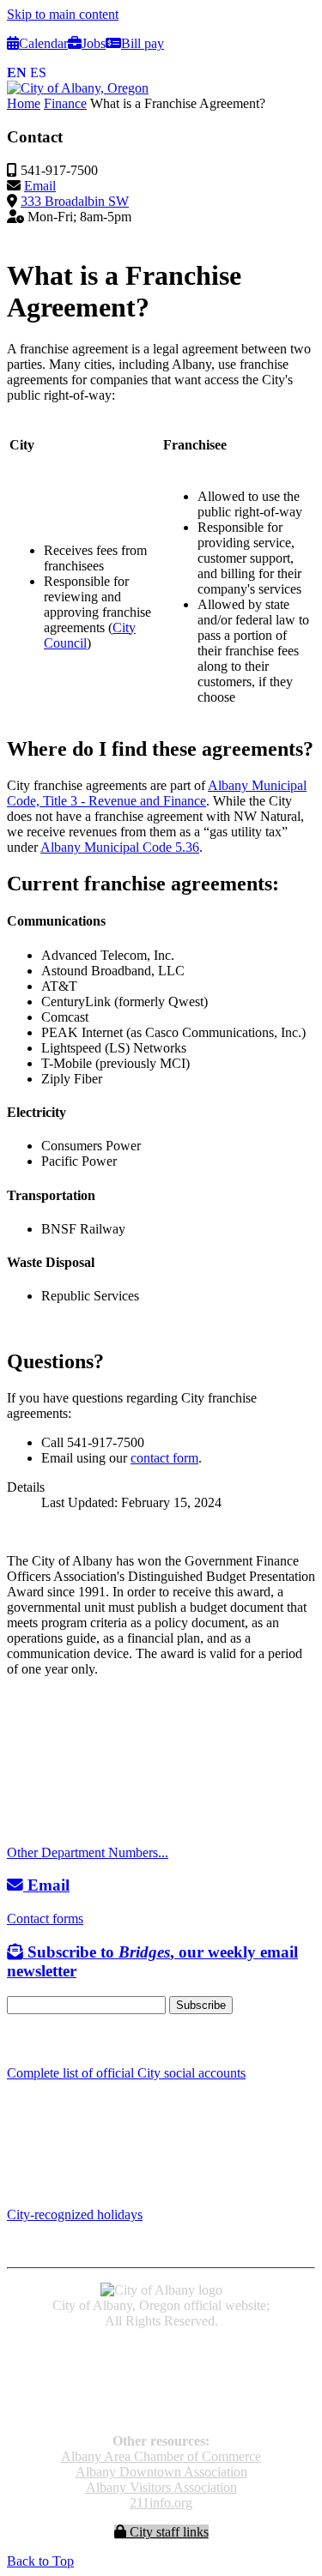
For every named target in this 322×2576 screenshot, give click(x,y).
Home (24, 103)
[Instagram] (34, 2039)
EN (17, 72)
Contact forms (45, 1918)
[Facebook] (15, 2039)
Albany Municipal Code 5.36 (120, 847)
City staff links (167, 2532)
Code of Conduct (161, 2365)
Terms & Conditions (161, 2412)
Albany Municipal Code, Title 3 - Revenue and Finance (157, 793)
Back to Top (40, 2561)
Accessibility (161, 2350)
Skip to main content (63, 14)
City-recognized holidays (75, 2214)
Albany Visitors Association (161, 2487)
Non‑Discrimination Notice (161, 2396)
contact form (164, 1458)
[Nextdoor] (77, 2039)
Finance (65, 103)
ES (38, 72)
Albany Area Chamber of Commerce (161, 2456)
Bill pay (143, 43)
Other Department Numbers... (88, 1852)
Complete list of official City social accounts (126, 2073)
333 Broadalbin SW (75, 201)
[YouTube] (55, 2039)
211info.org (161, 2503)
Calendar (43, 43)
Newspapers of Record (161, 2381)
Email (40, 186)
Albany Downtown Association (161, 2472)
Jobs (94, 43)
